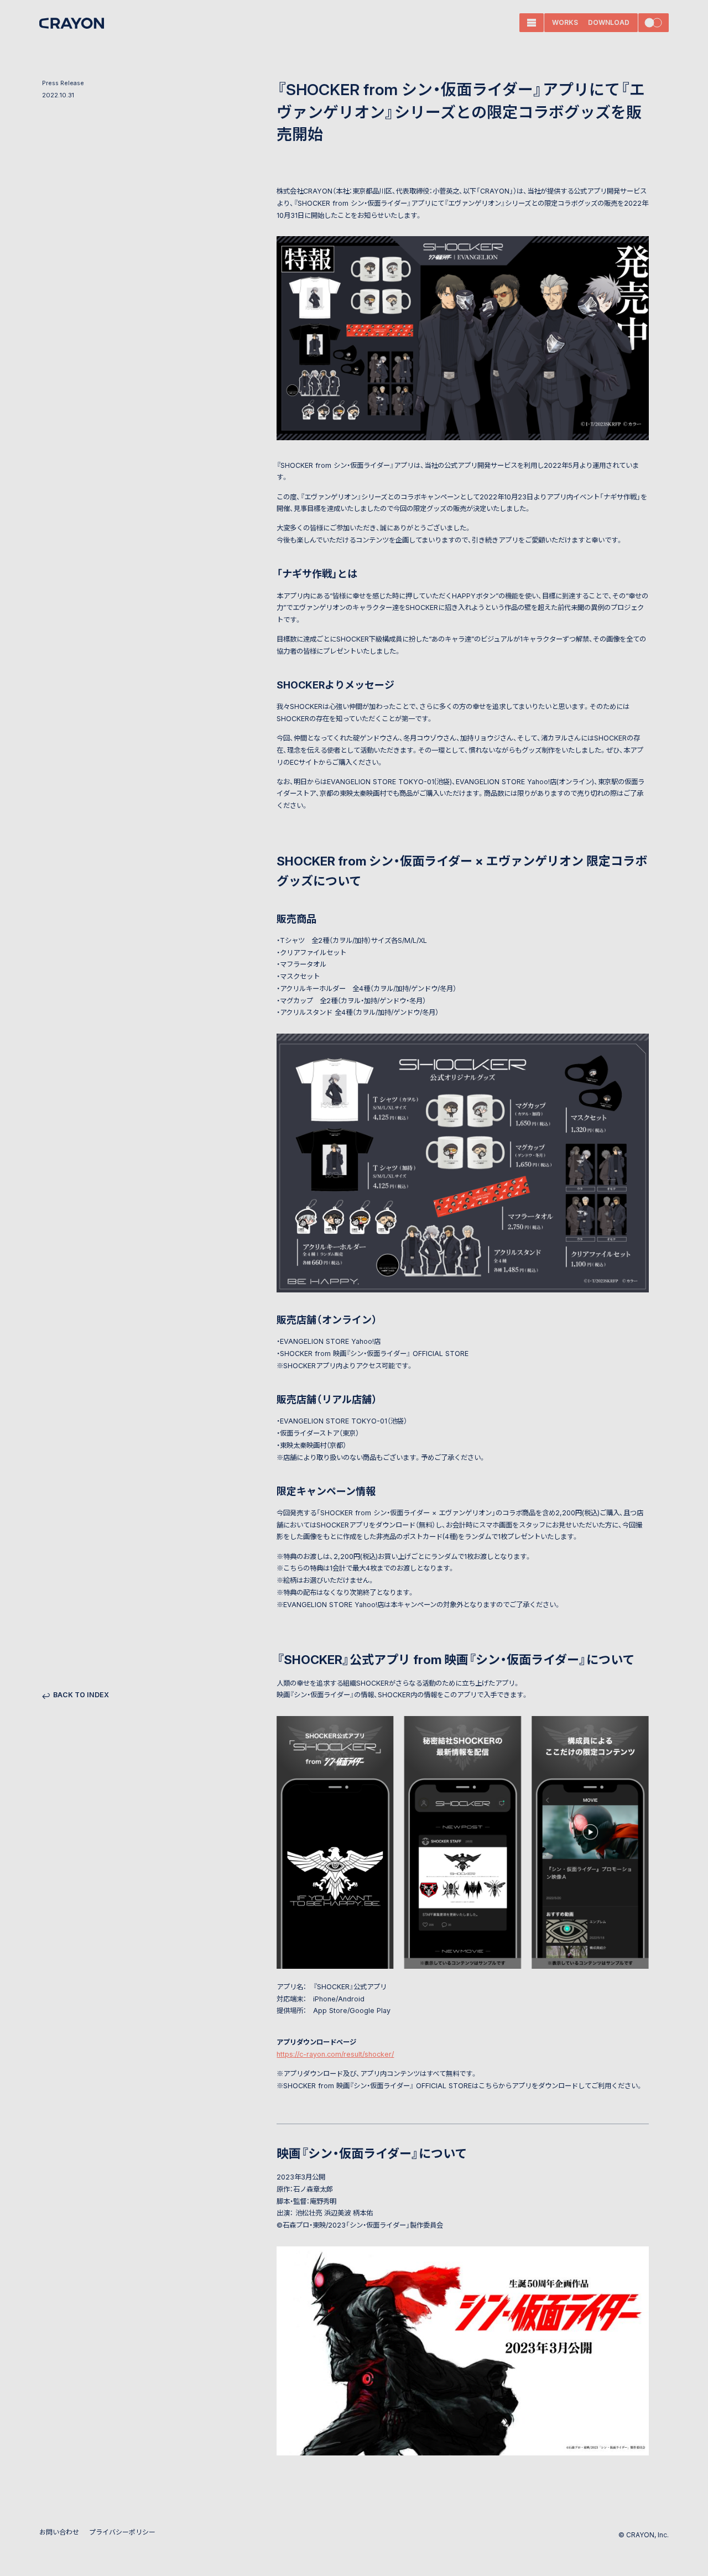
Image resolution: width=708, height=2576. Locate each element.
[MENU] (532, 23)
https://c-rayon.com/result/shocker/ (335, 2054)
